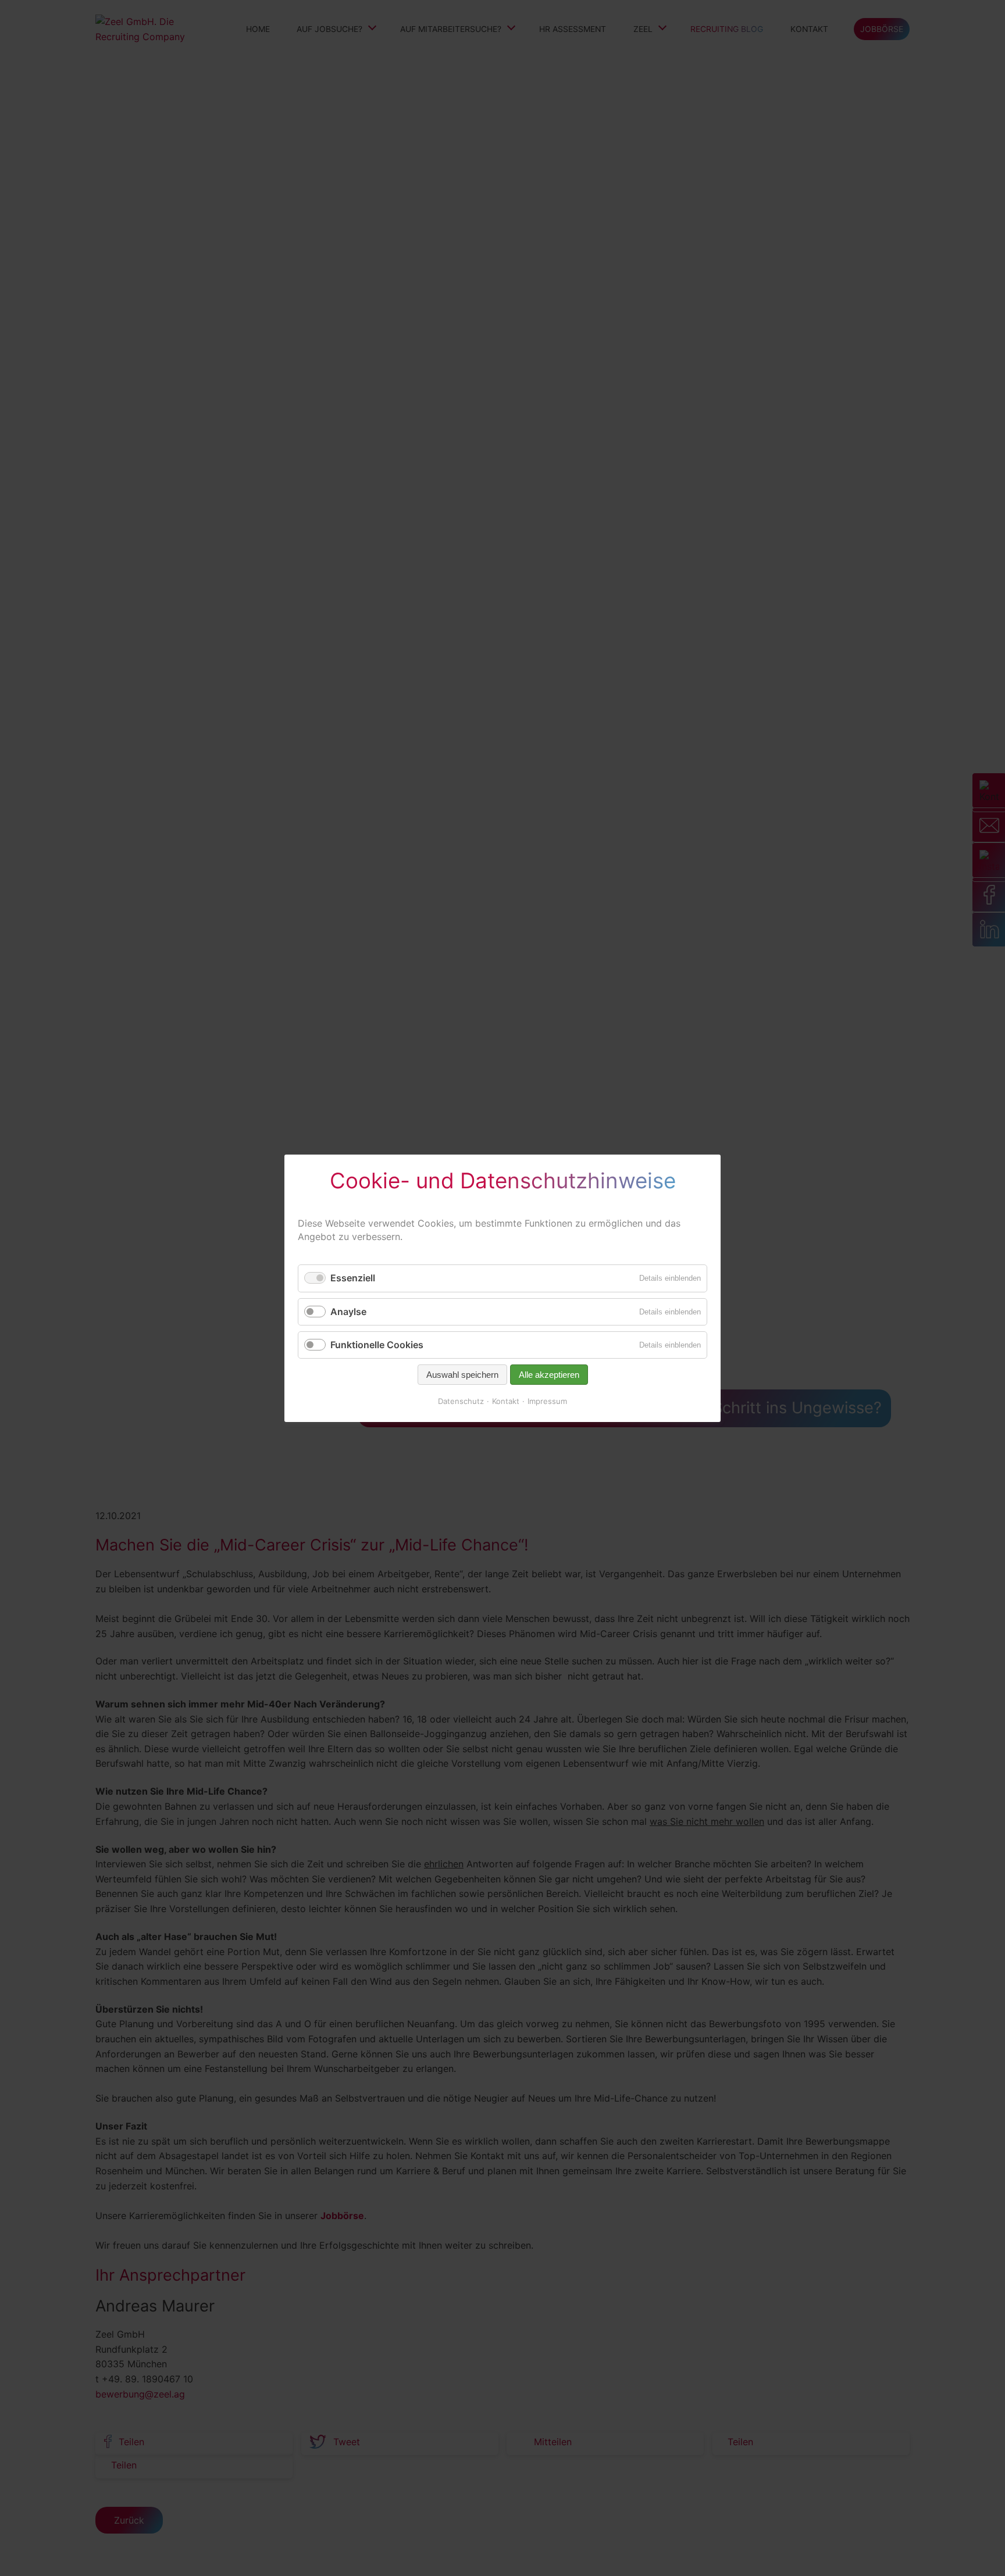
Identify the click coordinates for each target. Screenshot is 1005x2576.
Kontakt (506, 1401)
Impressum (547, 1401)
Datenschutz (461, 1401)
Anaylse (348, 1311)
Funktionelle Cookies (377, 1344)
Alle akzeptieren (549, 1375)
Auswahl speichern (462, 1375)
